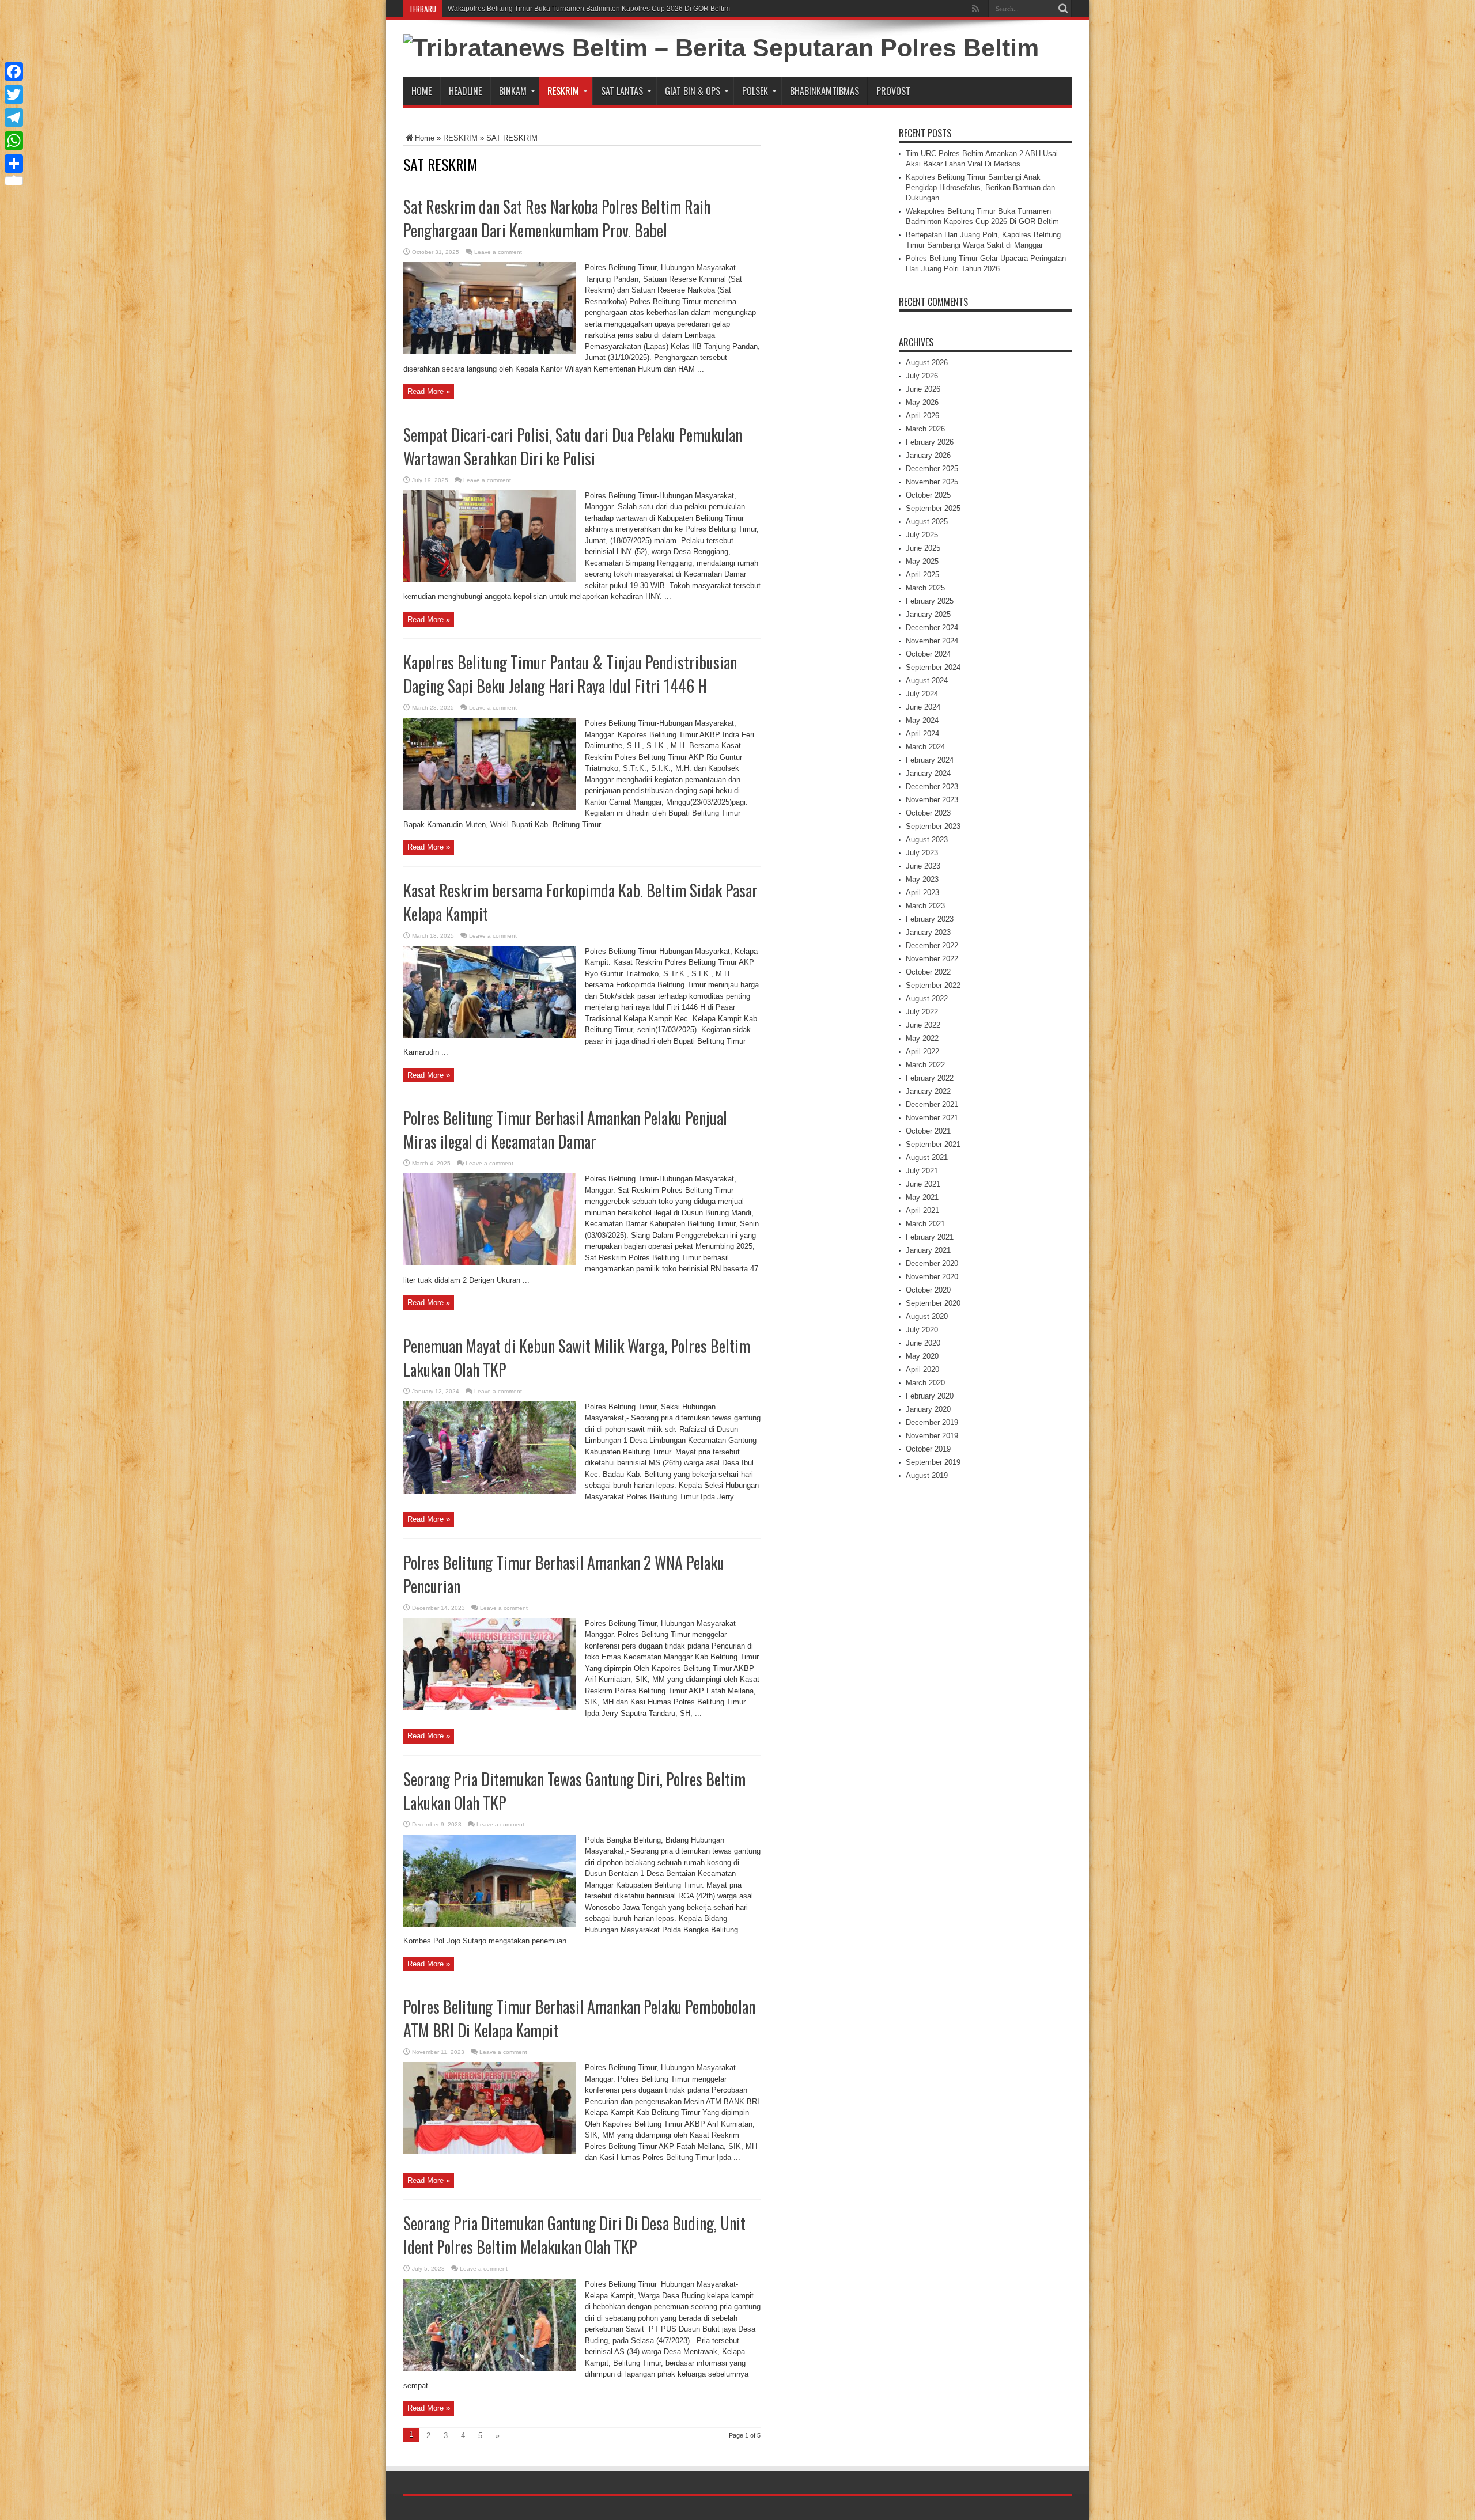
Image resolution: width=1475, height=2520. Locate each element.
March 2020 (925, 1383)
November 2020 (932, 1277)
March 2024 (925, 747)
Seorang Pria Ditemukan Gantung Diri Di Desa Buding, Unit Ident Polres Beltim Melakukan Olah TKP (574, 2235)
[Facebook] (14, 71)
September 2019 (933, 1462)
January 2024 (928, 773)
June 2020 (923, 1343)
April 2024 (922, 734)
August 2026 (927, 363)
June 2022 (923, 1025)
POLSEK (755, 91)
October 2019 (928, 1449)
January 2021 (928, 1250)
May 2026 (922, 402)
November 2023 (932, 800)
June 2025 (923, 548)
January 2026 (928, 455)
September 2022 (933, 985)
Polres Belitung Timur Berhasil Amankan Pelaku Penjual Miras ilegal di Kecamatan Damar (565, 1130)
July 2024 (922, 694)
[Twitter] (14, 94)
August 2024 (927, 681)
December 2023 (932, 787)
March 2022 (925, 1065)
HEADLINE (465, 91)
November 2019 (932, 1436)
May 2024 (922, 720)
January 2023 (928, 932)
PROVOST (893, 91)
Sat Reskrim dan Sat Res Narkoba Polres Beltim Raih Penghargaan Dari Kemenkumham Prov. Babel (557, 218)
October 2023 (928, 813)
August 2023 (927, 840)
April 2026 (922, 416)
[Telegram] (14, 118)
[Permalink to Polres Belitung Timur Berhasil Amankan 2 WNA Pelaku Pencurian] (490, 1708)
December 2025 (932, 469)
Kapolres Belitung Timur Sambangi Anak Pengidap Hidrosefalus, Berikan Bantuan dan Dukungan (980, 187)
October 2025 (928, 495)
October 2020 (928, 1290)
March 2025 (925, 588)
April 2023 (922, 893)
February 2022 (930, 1078)
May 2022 (922, 1038)
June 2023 (923, 866)
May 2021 (922, 1197)
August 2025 (927, 522)
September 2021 (933, 1144)
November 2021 (932, 1118)
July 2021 (922, 1171)
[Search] (1063, 9)
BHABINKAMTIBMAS (825, 91)
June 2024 (923, 707)
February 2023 (930, 919)
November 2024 (932, 641)
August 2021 (927, 1157)
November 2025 (932, 482)
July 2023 (922, 853)
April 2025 (922, 575)
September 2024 (933, 667)
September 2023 (933, 826)
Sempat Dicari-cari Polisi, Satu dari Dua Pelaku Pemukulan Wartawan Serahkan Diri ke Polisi (573, 446)
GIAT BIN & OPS (693, 91)
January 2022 (928, 1091)
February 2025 (930, 601)
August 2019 (927, 1475)
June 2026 (923, 389)
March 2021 (925, 1224)
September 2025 (933, 508)
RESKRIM (563, 91)
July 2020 (922, 1330)
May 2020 (922, 1356)
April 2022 (922, 1051)
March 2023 (925, 906)
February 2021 (930, 1237)
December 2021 (932, 1104)
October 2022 (928, 972)
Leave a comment (498, 252)
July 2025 (922, 535)
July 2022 (922, 1012)
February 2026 (930, 442)
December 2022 (932, 946)
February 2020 (930, 1396)
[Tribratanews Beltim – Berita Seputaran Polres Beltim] (721, 48)
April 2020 (922, 1369)
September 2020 (933, 1303)
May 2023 (922, 879)
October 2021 (928, 1131)
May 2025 (922, 561)
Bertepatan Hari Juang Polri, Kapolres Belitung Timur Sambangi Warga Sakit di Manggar (586, 9)
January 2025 (928, 614)
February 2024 (930, 760)
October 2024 (928, 654)
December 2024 (932, 628)
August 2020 (927, 1316)
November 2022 (932, 959)
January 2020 (928, 1409)
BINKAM (513, 91)
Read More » (429, 391)
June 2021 (923, 1184)
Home (421, 91)
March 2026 (925, 429)
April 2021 (922, 1210)
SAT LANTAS (622, 91)
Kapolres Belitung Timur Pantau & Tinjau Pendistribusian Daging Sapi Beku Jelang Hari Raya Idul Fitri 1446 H (570, 674)
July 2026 (922, 376)
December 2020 (932, 1263)
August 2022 (927, 998)
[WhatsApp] (14, 141)
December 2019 (932, 1422)
